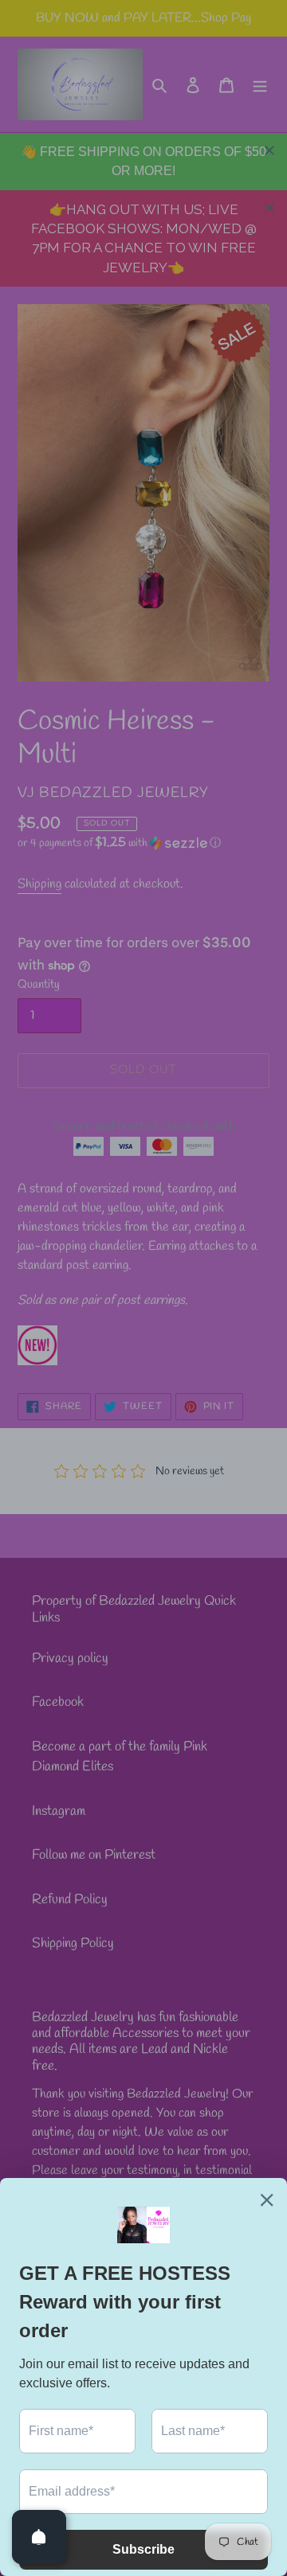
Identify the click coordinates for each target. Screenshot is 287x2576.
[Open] (39, 2537)
